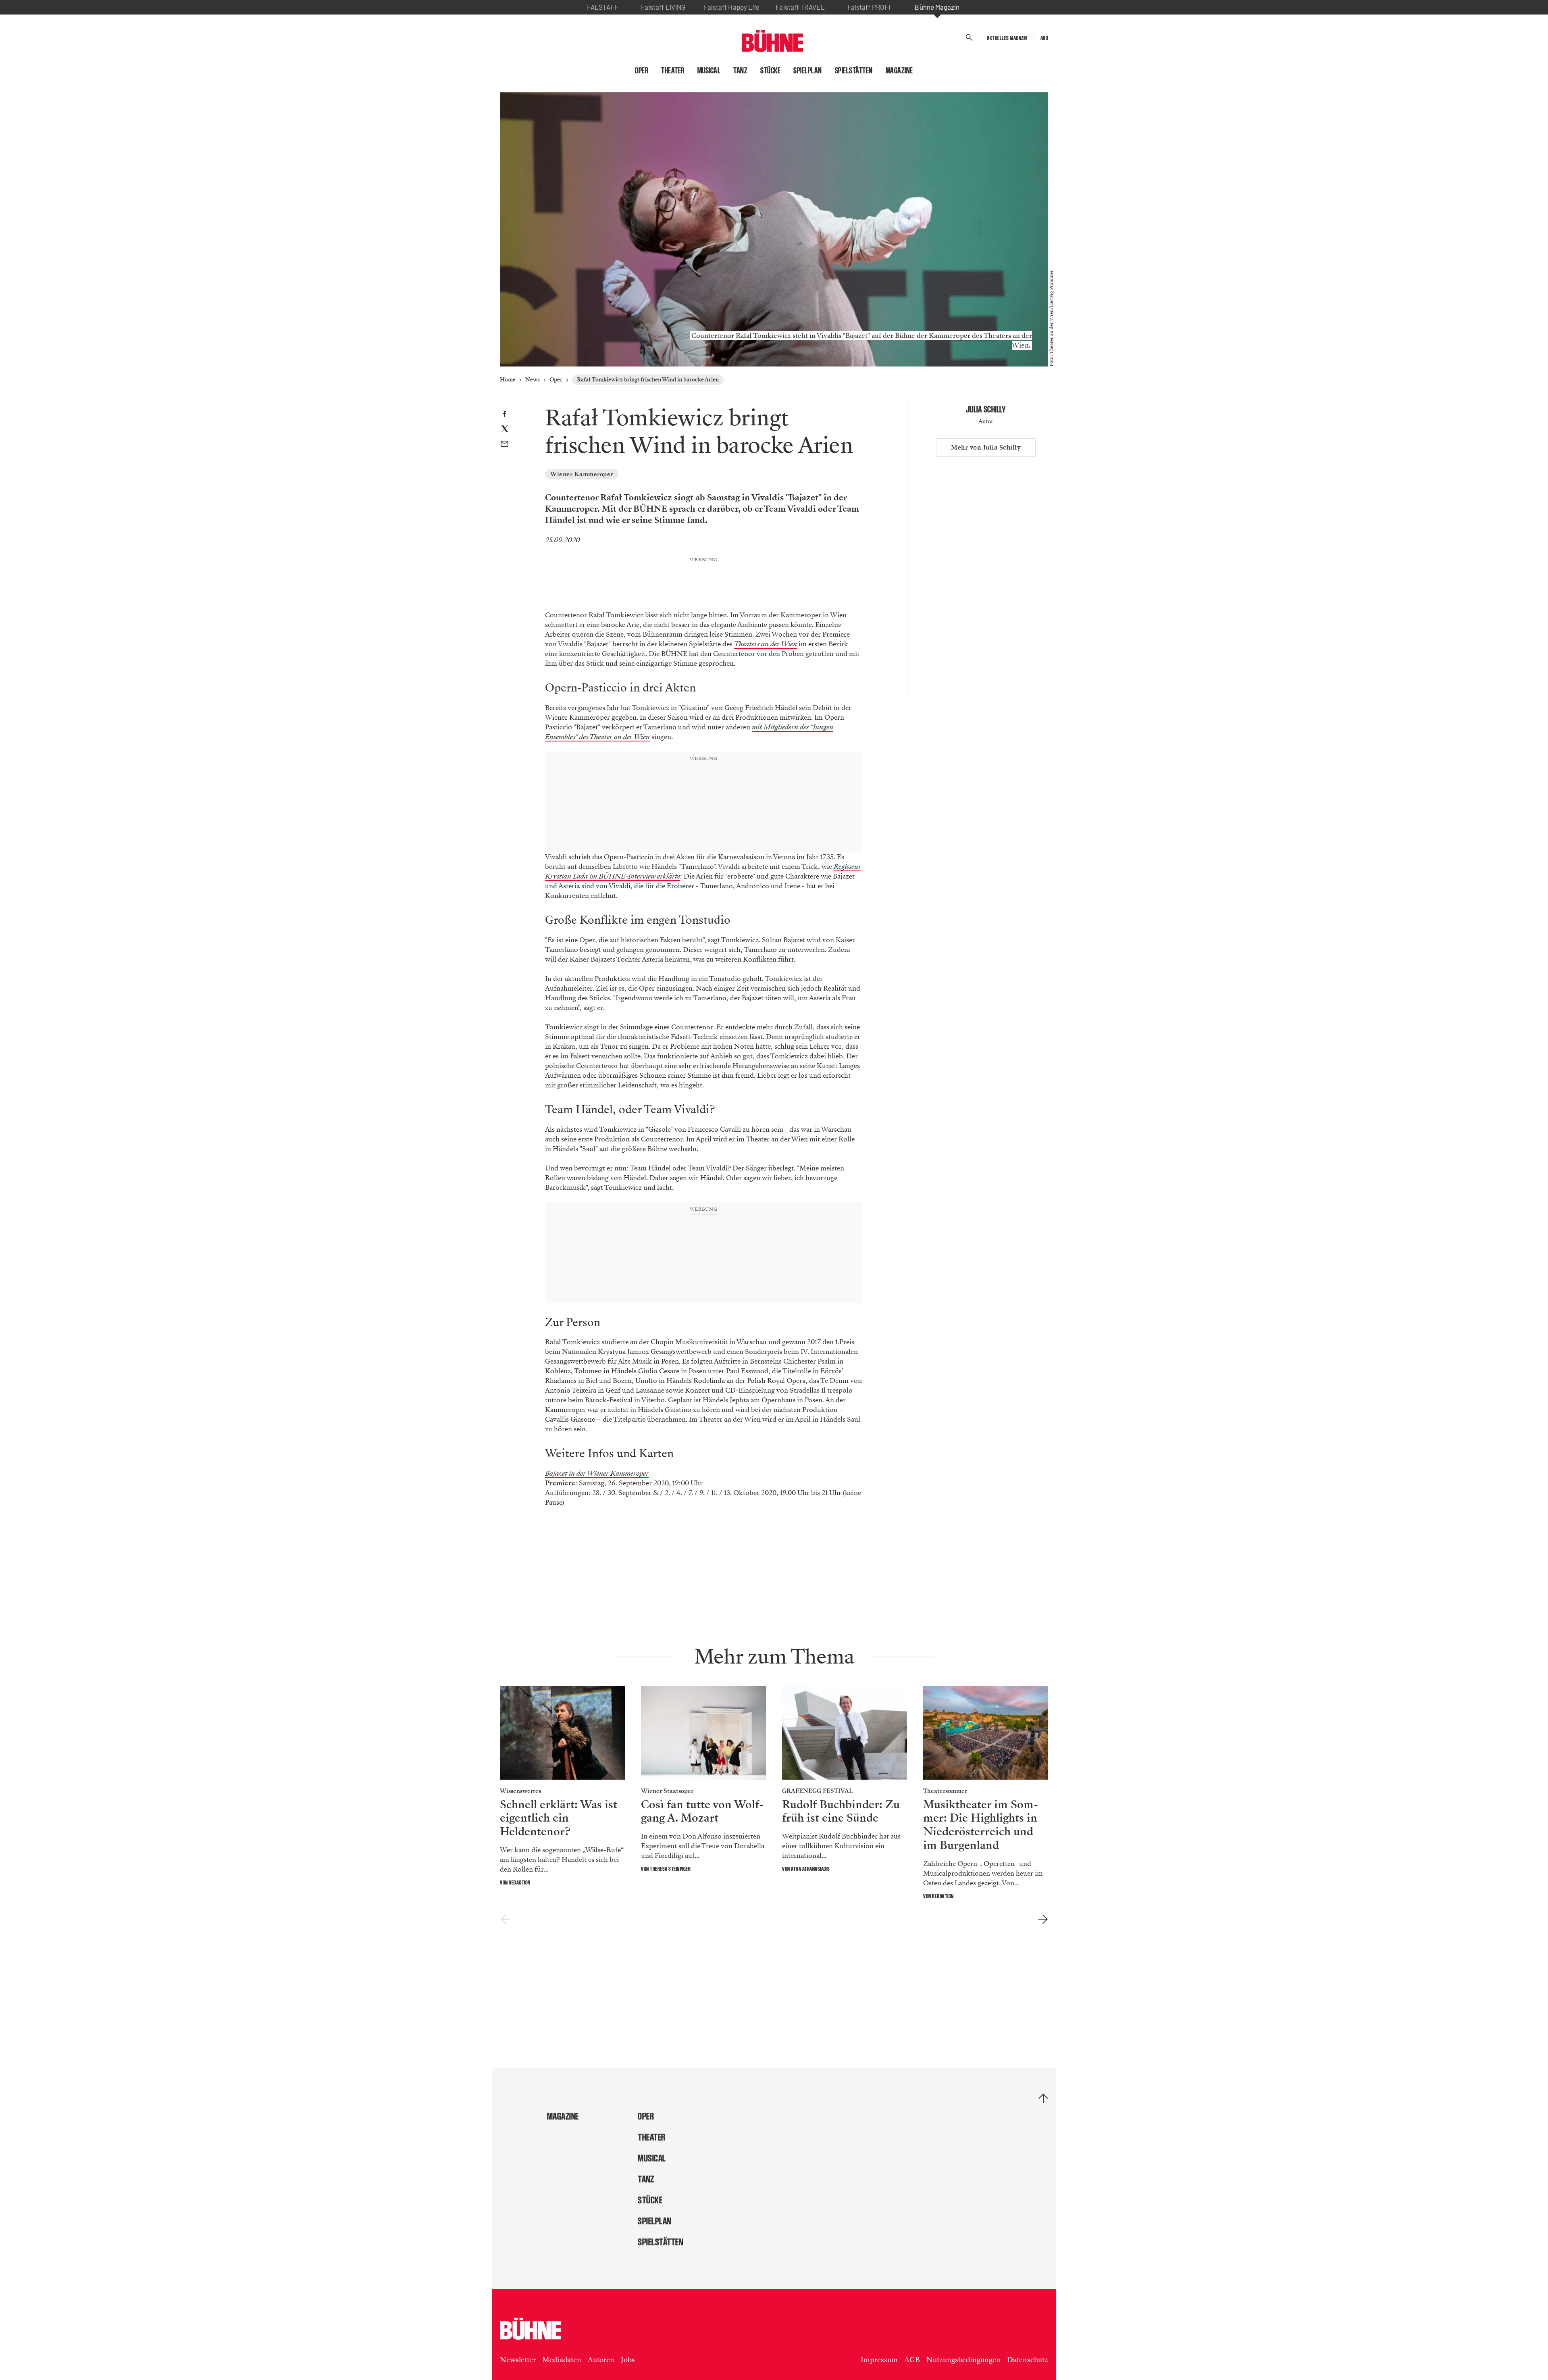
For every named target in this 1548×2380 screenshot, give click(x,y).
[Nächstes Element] (1043, 1929)
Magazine (899, 71)
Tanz (740, 71)
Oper (642, 71)
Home (508, 380)
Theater (673, 71)
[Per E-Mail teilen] (505, 445)
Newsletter (518, 2370)
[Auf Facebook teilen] (505, 415)
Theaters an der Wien (766, 644)
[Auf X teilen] (505, 430)
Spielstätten (854, 71)
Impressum (879, 2370)
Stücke (770, 71)
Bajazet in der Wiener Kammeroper (597, 1483)
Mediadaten (562, 2370)
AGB (912, 2370)
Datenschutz (1028, 2370)
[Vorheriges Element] (505, 1929)
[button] (969, 38)
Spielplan (808, 71)
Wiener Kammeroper (582, 474)
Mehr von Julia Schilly (986, 448)
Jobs (628, 2370)
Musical (709, 71)
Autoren (601, 2370)
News (533, 380)
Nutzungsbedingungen (963, 2370)
